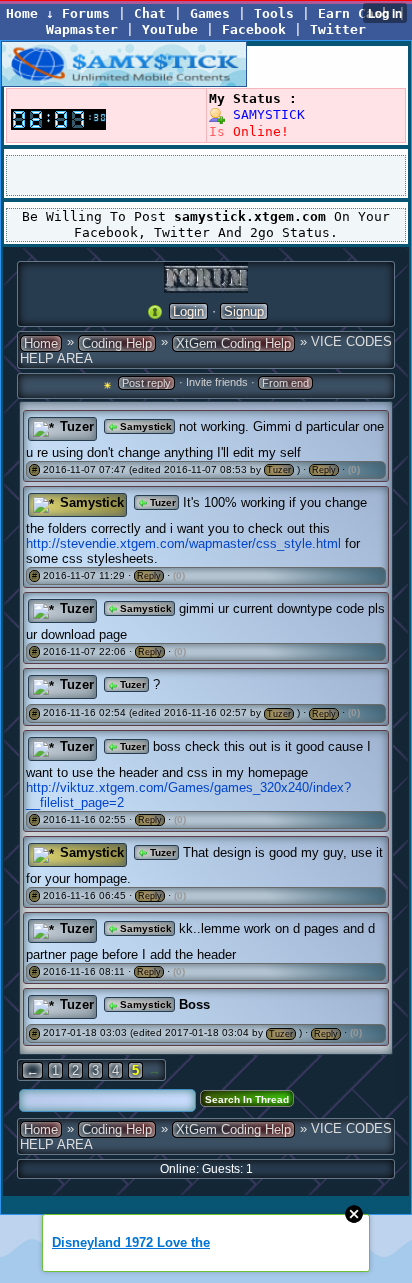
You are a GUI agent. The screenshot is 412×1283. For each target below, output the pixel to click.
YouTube (170, 29)
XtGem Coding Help (233, 343)
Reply (324, 470)
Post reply (146, 383)
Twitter (338, 29)
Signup (244, 311)
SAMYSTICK (265, 114)
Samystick (144, 426)
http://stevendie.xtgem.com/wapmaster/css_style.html (183, 543)
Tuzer (77, 426)
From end (285, 383)
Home (41, 343)
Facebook (254, 29)
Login (188, 311)
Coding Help (117, 343)
